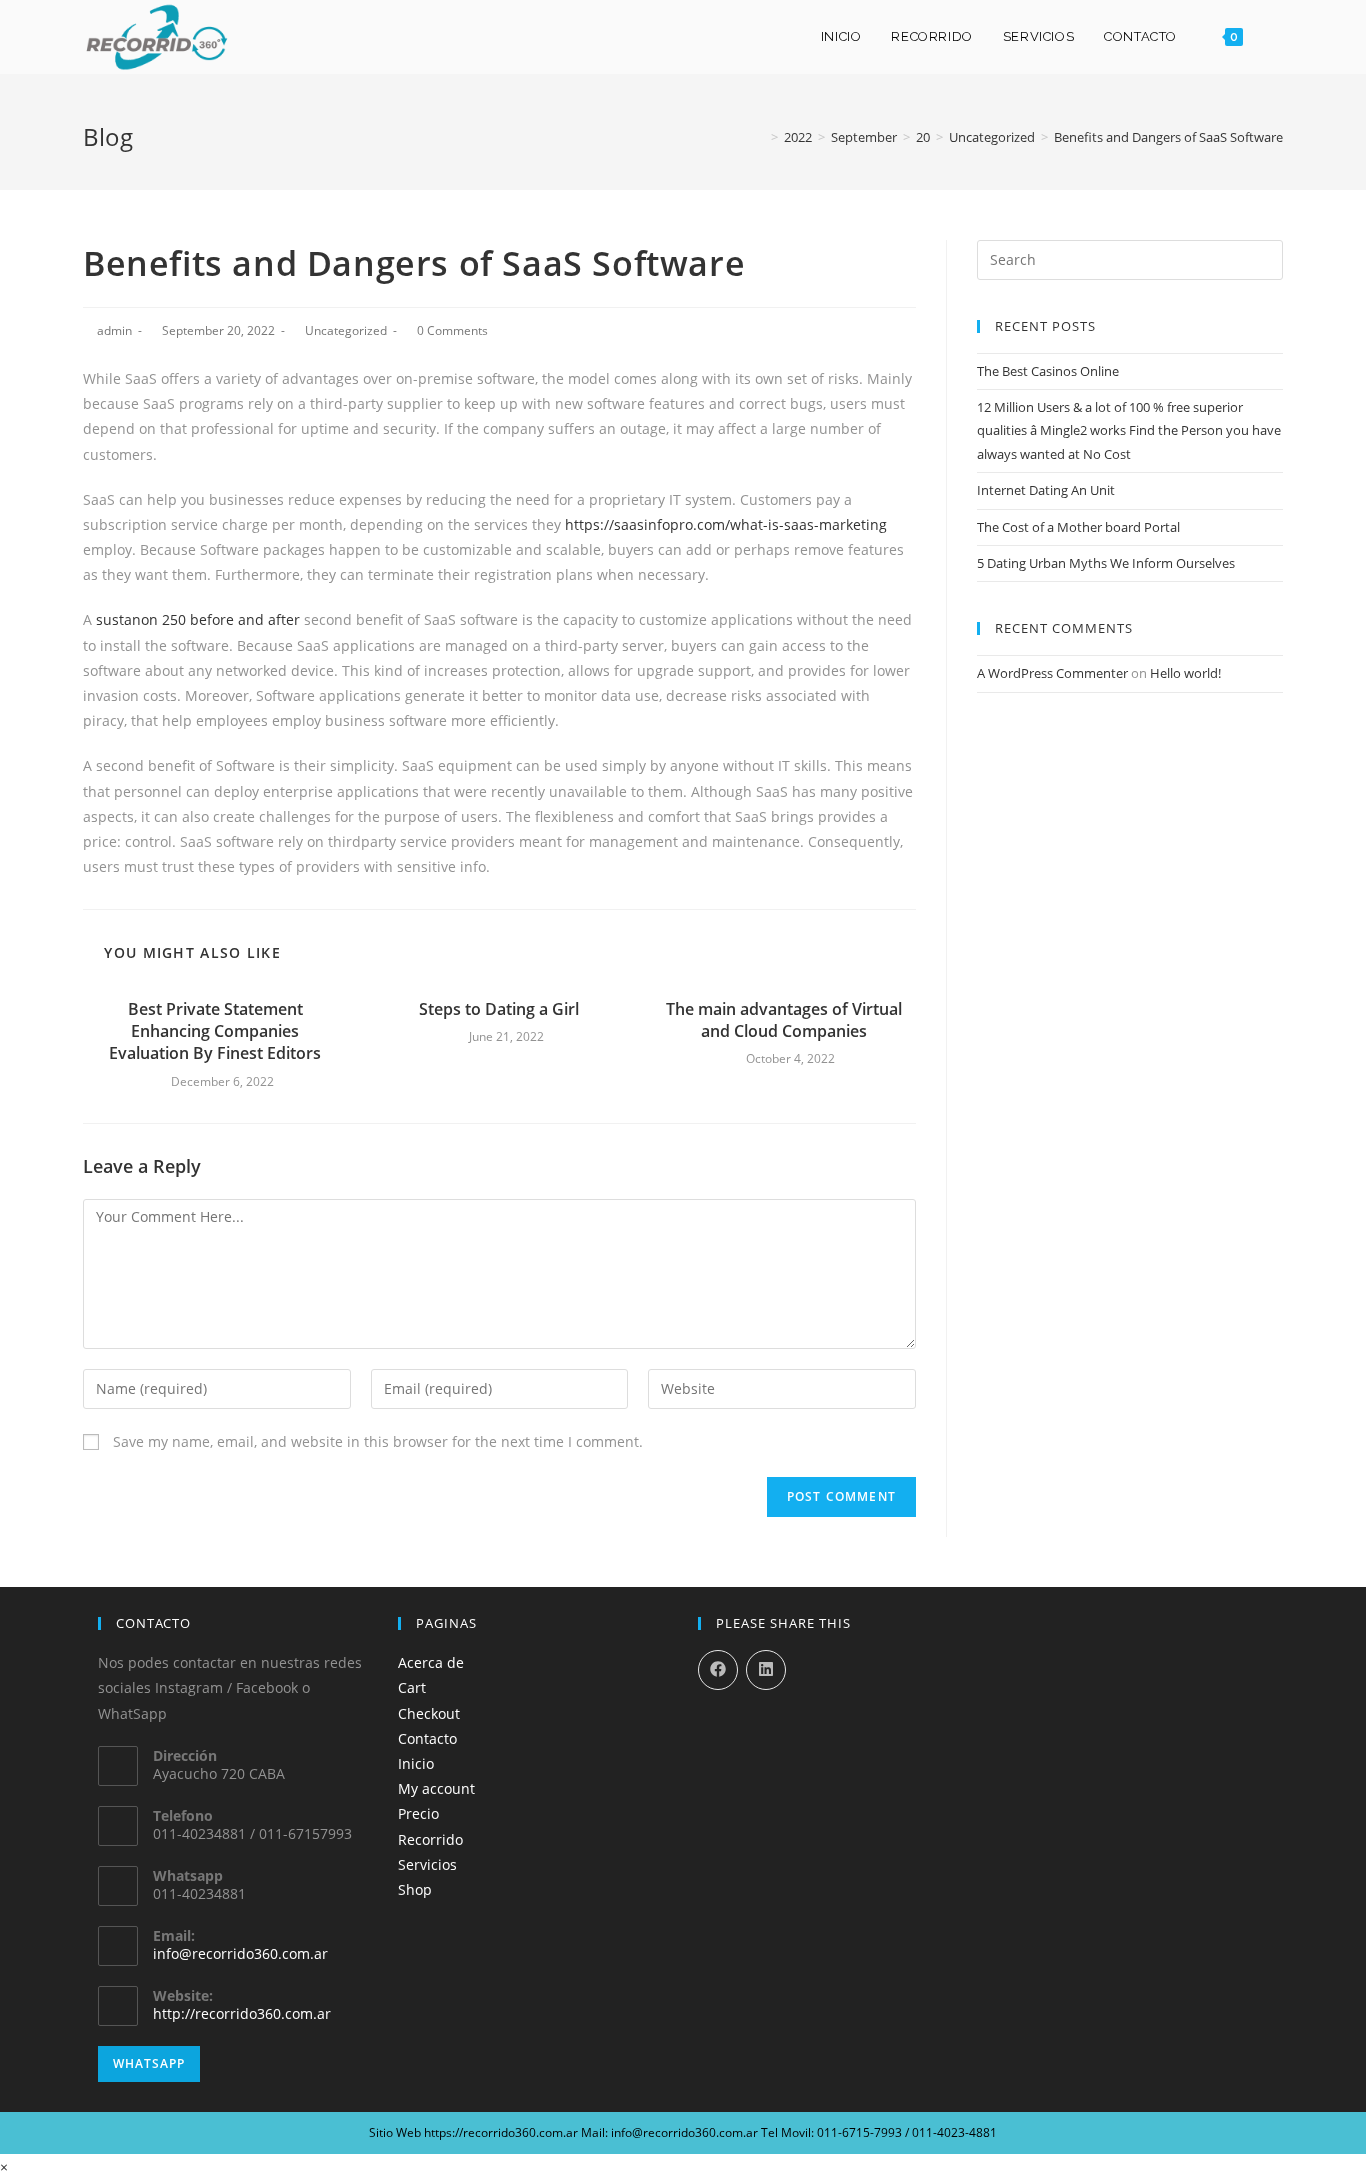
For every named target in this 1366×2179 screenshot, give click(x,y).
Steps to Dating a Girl (499, 1009)
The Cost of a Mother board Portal (1078, 527)
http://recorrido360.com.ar (242, 2013)
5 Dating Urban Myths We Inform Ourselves (1106, 563)
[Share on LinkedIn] (766, 1670)
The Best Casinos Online (1048, 371)
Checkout (429, 1713)
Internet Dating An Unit (1046, 490)
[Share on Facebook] (718, 1670)
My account (436, 1788)
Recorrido (430, 1839)
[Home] (760, 137)
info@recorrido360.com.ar (240, 1953)
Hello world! (1185, 673)
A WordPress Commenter (1052, 673)
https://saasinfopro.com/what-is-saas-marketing (726, 524)
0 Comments (452, 330)
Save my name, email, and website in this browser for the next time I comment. (378, 1441)
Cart (412, 1687)
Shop (415, 1889)
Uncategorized (346, 330)
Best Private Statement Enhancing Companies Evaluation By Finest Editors (215, 1031)
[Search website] (1278, 37)
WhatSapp (149, 2063)
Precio (418, 1813)
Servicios (427, 1864)
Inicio (416, 1763)
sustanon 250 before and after (198, 619)
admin (114, 330)
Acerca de (431, 1662)
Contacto (427, 1738)
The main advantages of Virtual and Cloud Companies (784, 1020)
